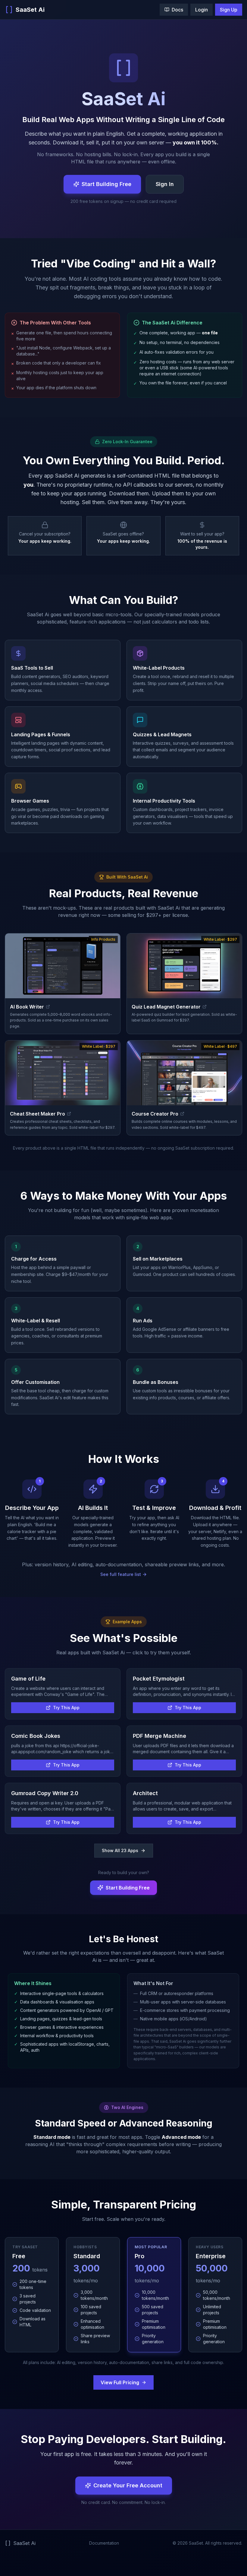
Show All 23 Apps (120, 1850)
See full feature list (121, 1574)
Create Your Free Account (128, 2485)
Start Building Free (106, 184)
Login (202, 10)
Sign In (165, 184)
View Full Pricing (120, 2382)
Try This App (66, 1708)
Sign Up (229, 10)
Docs (177, 10)
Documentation (104, 2543)
